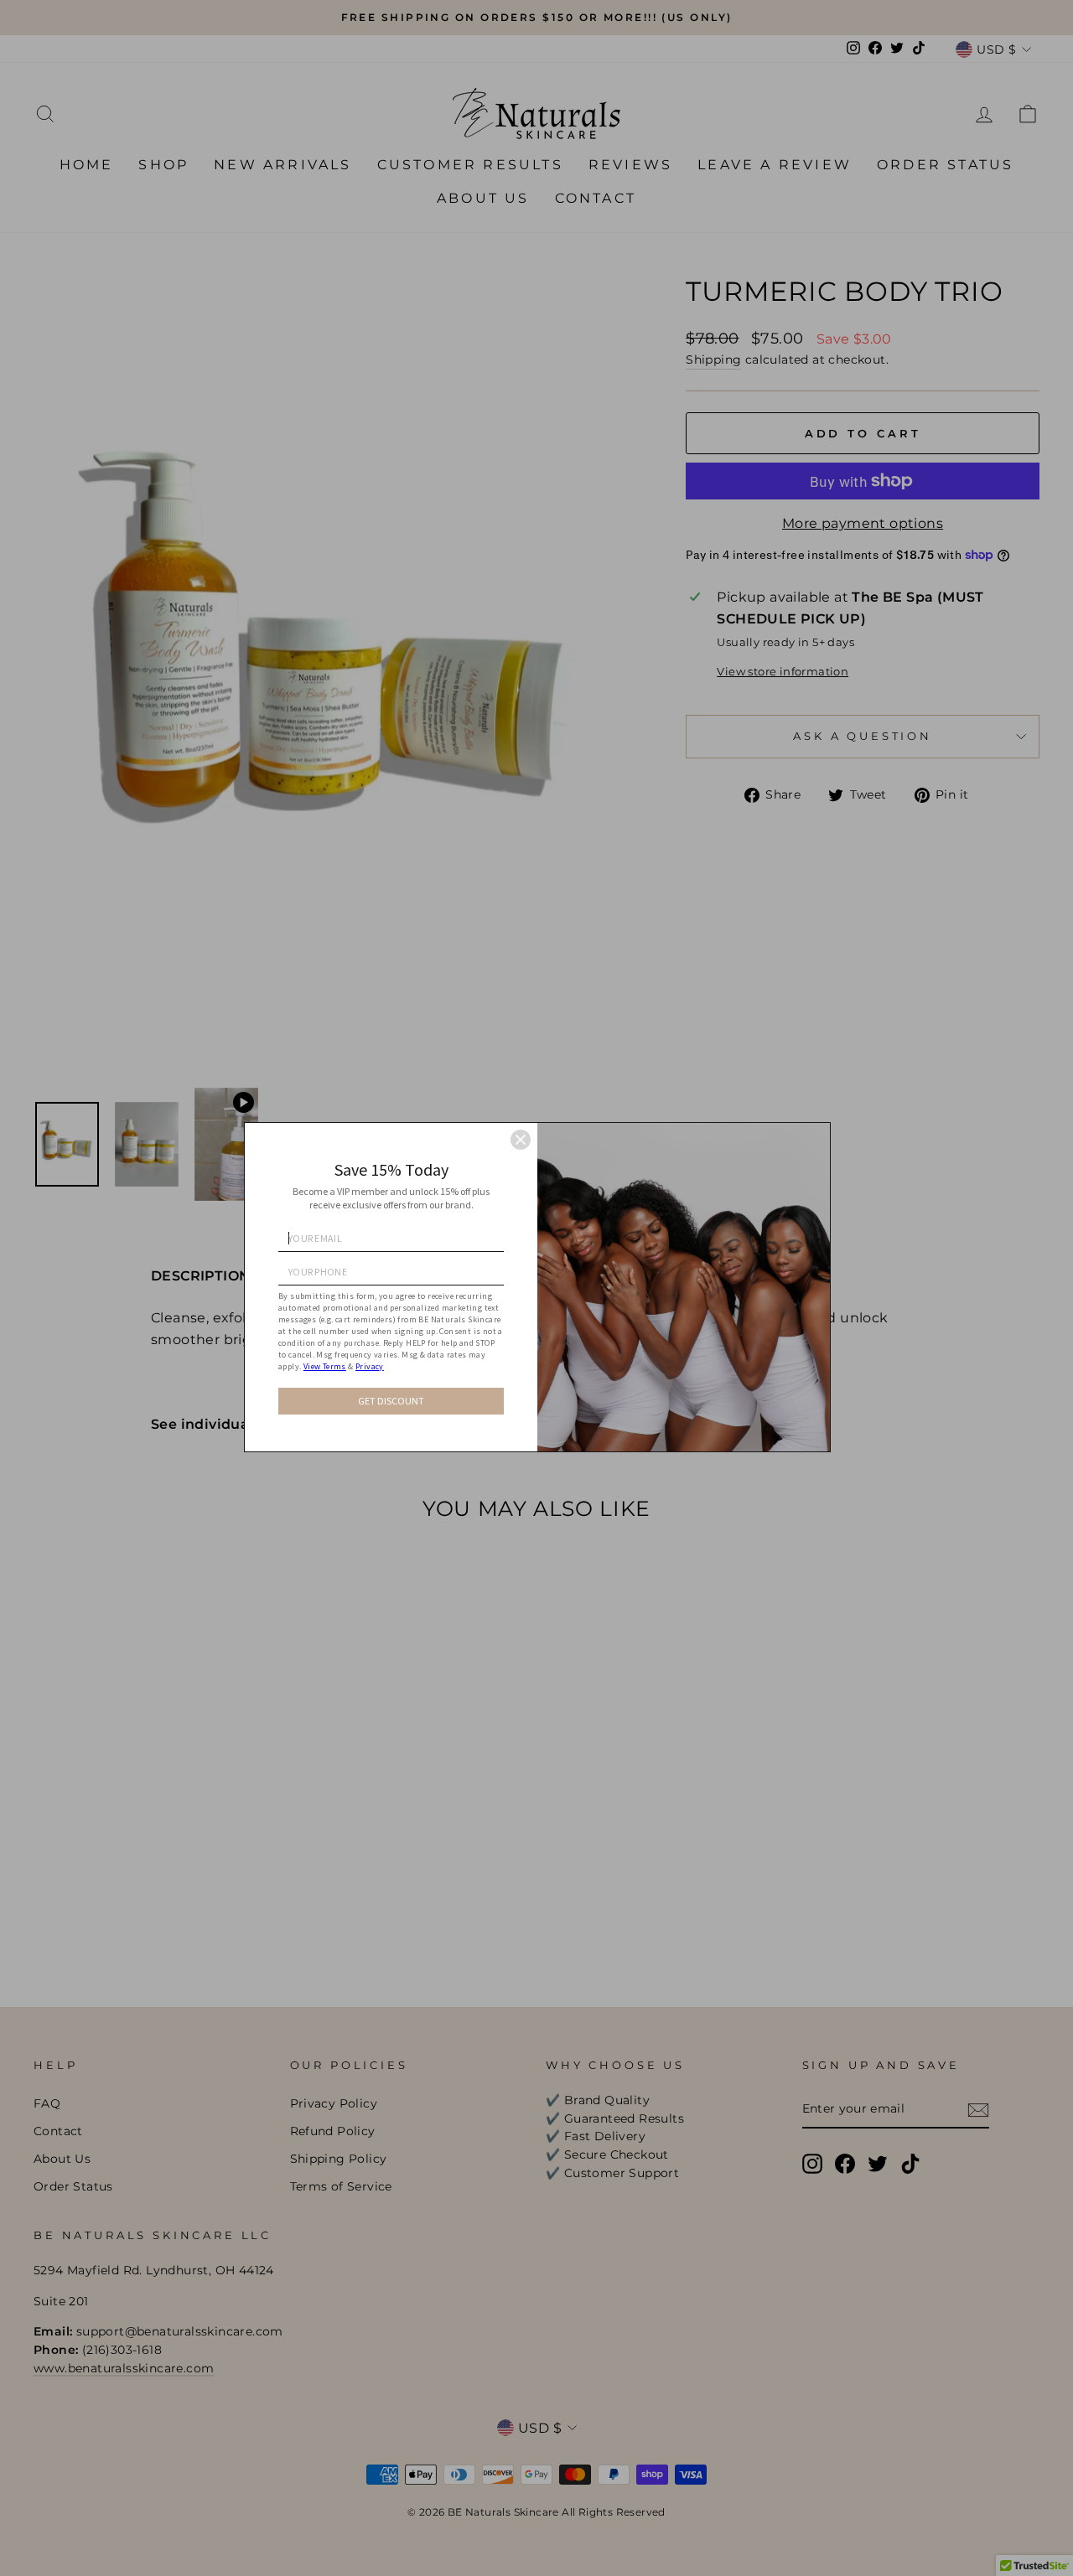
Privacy (370, 1366)
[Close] (521, 1140)
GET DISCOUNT (391, 1401)
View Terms (325, 1366)
